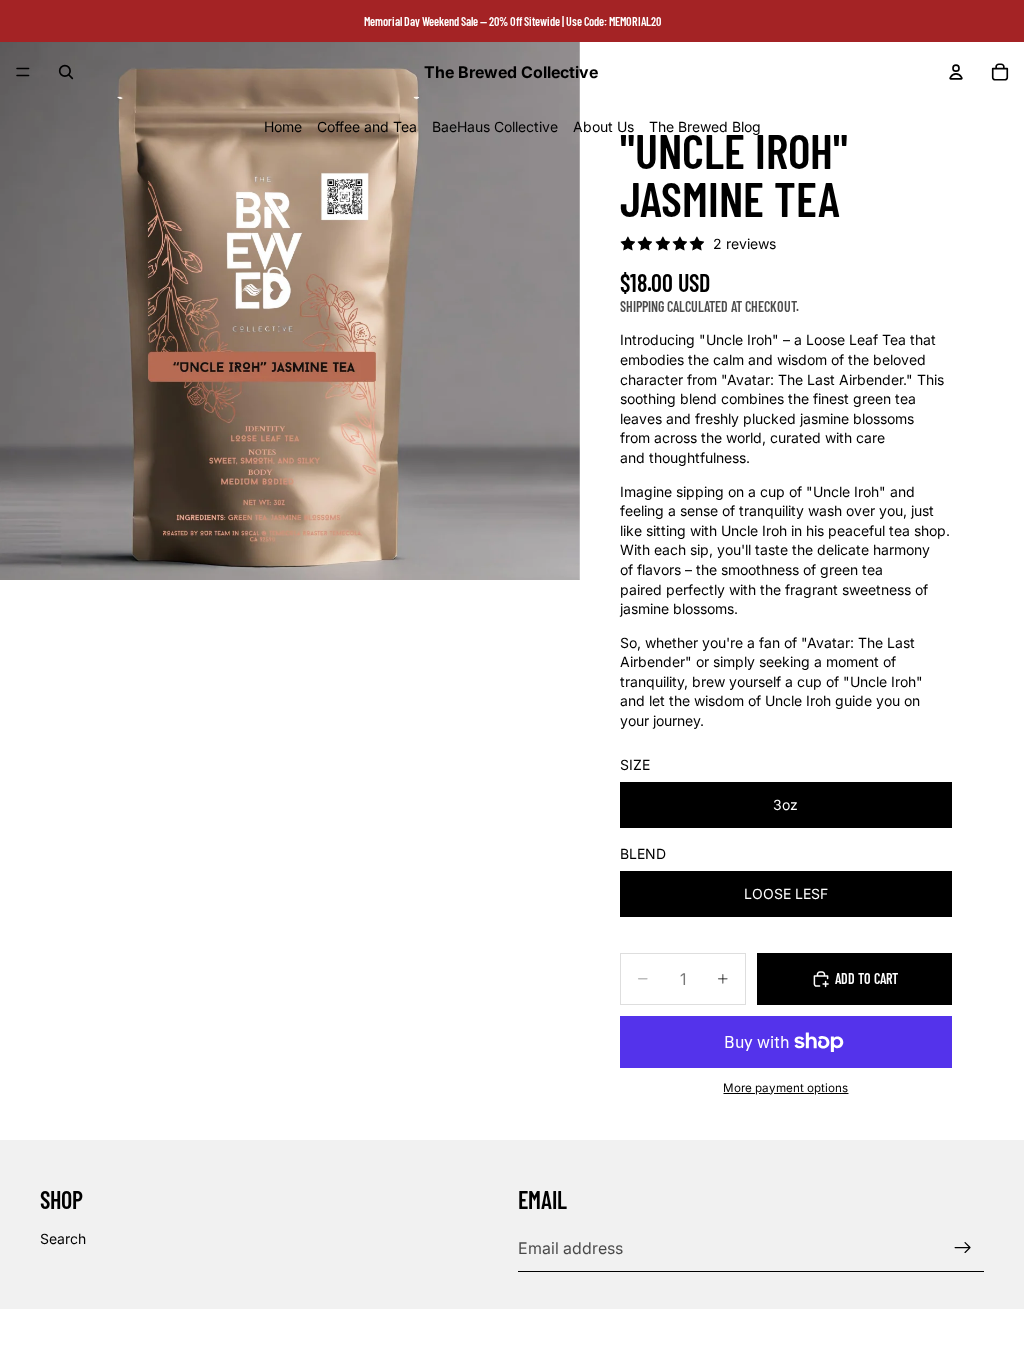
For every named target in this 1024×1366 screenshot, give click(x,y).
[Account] (956, 72)
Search (63, 1238)
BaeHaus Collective (495, 126)
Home (283, 126)
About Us (603, 126)
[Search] (66, 72)
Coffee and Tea (367, 126)
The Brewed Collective (150, 1336)
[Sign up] (963, 1248)
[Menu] (23, 72)
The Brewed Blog (705, 126)
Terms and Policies (512, 1337)
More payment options (785, 1088)
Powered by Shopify (278, 1336)
